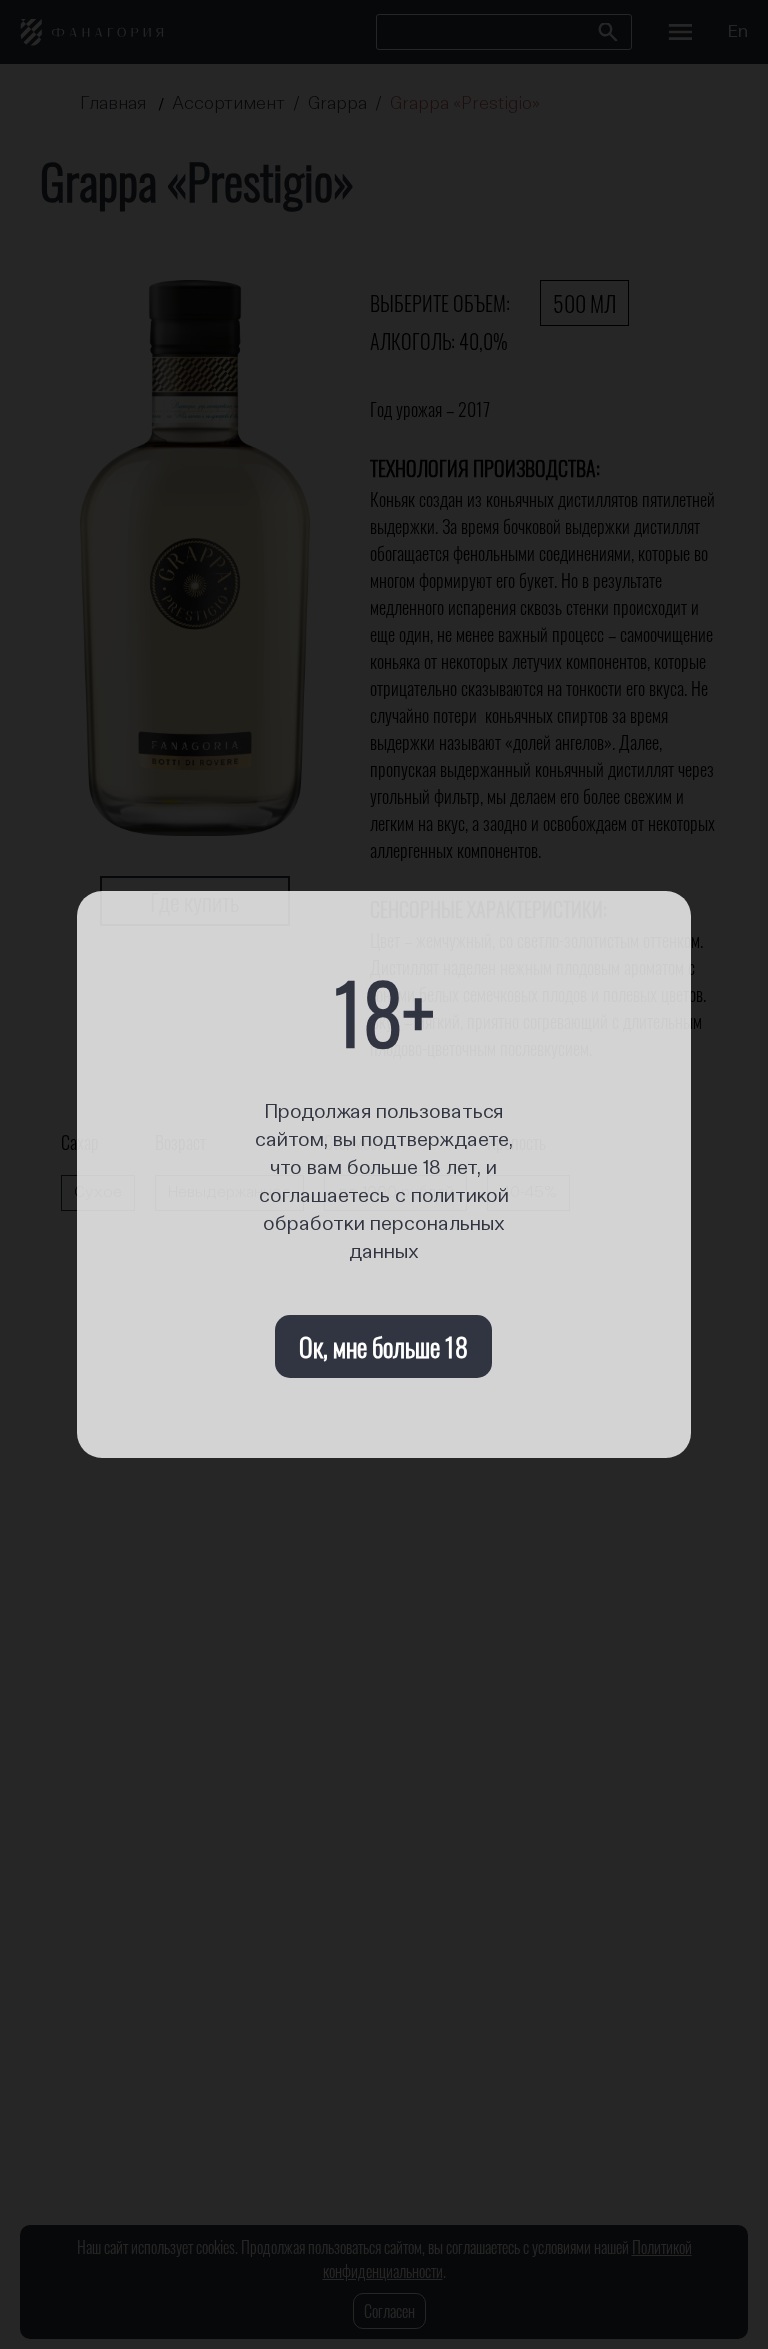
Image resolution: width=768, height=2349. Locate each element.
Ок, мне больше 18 (383, 1346)
